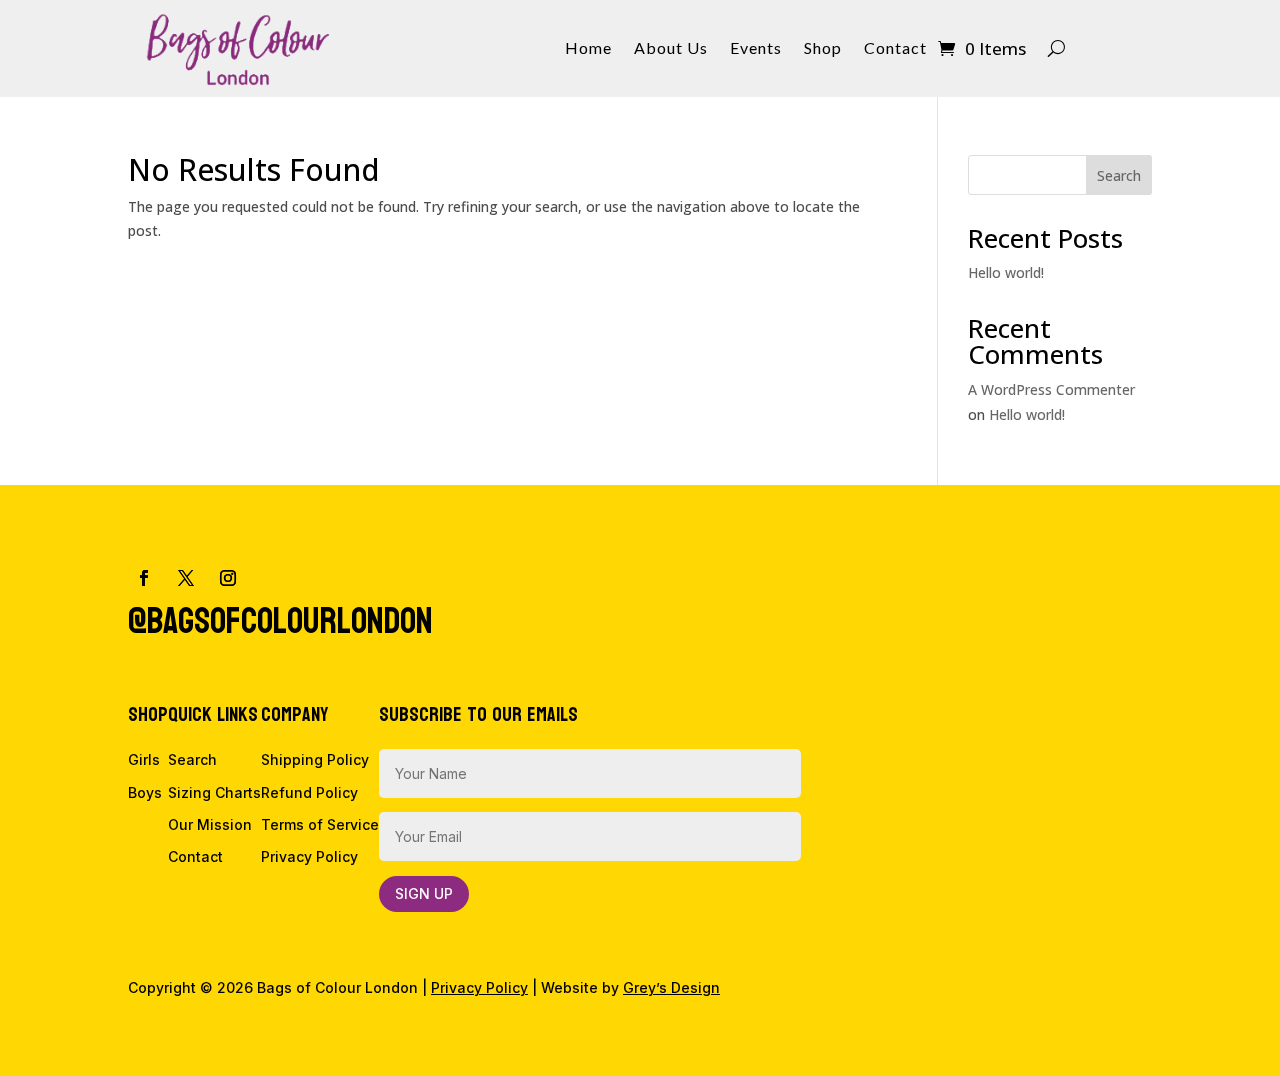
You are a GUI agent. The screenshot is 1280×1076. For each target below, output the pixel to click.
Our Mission (210, 824)
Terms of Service (320, 824)
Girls (144, 759)
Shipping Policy (315, 759)
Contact (895, 49)
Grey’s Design (671, 987)
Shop (823, 49)
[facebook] (144, 578)
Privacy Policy (309, 856)
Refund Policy (309, 792)
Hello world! (1006, 272)
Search (1119, 175)
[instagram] (228, 578)
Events (756, 49)
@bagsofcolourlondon (280, 621)
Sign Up (424, 893)
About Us (671, 49)
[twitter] (186, 578)
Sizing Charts (214, 792)
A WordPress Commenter (1051, 389)
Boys (145, 792)
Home (588, 49)
